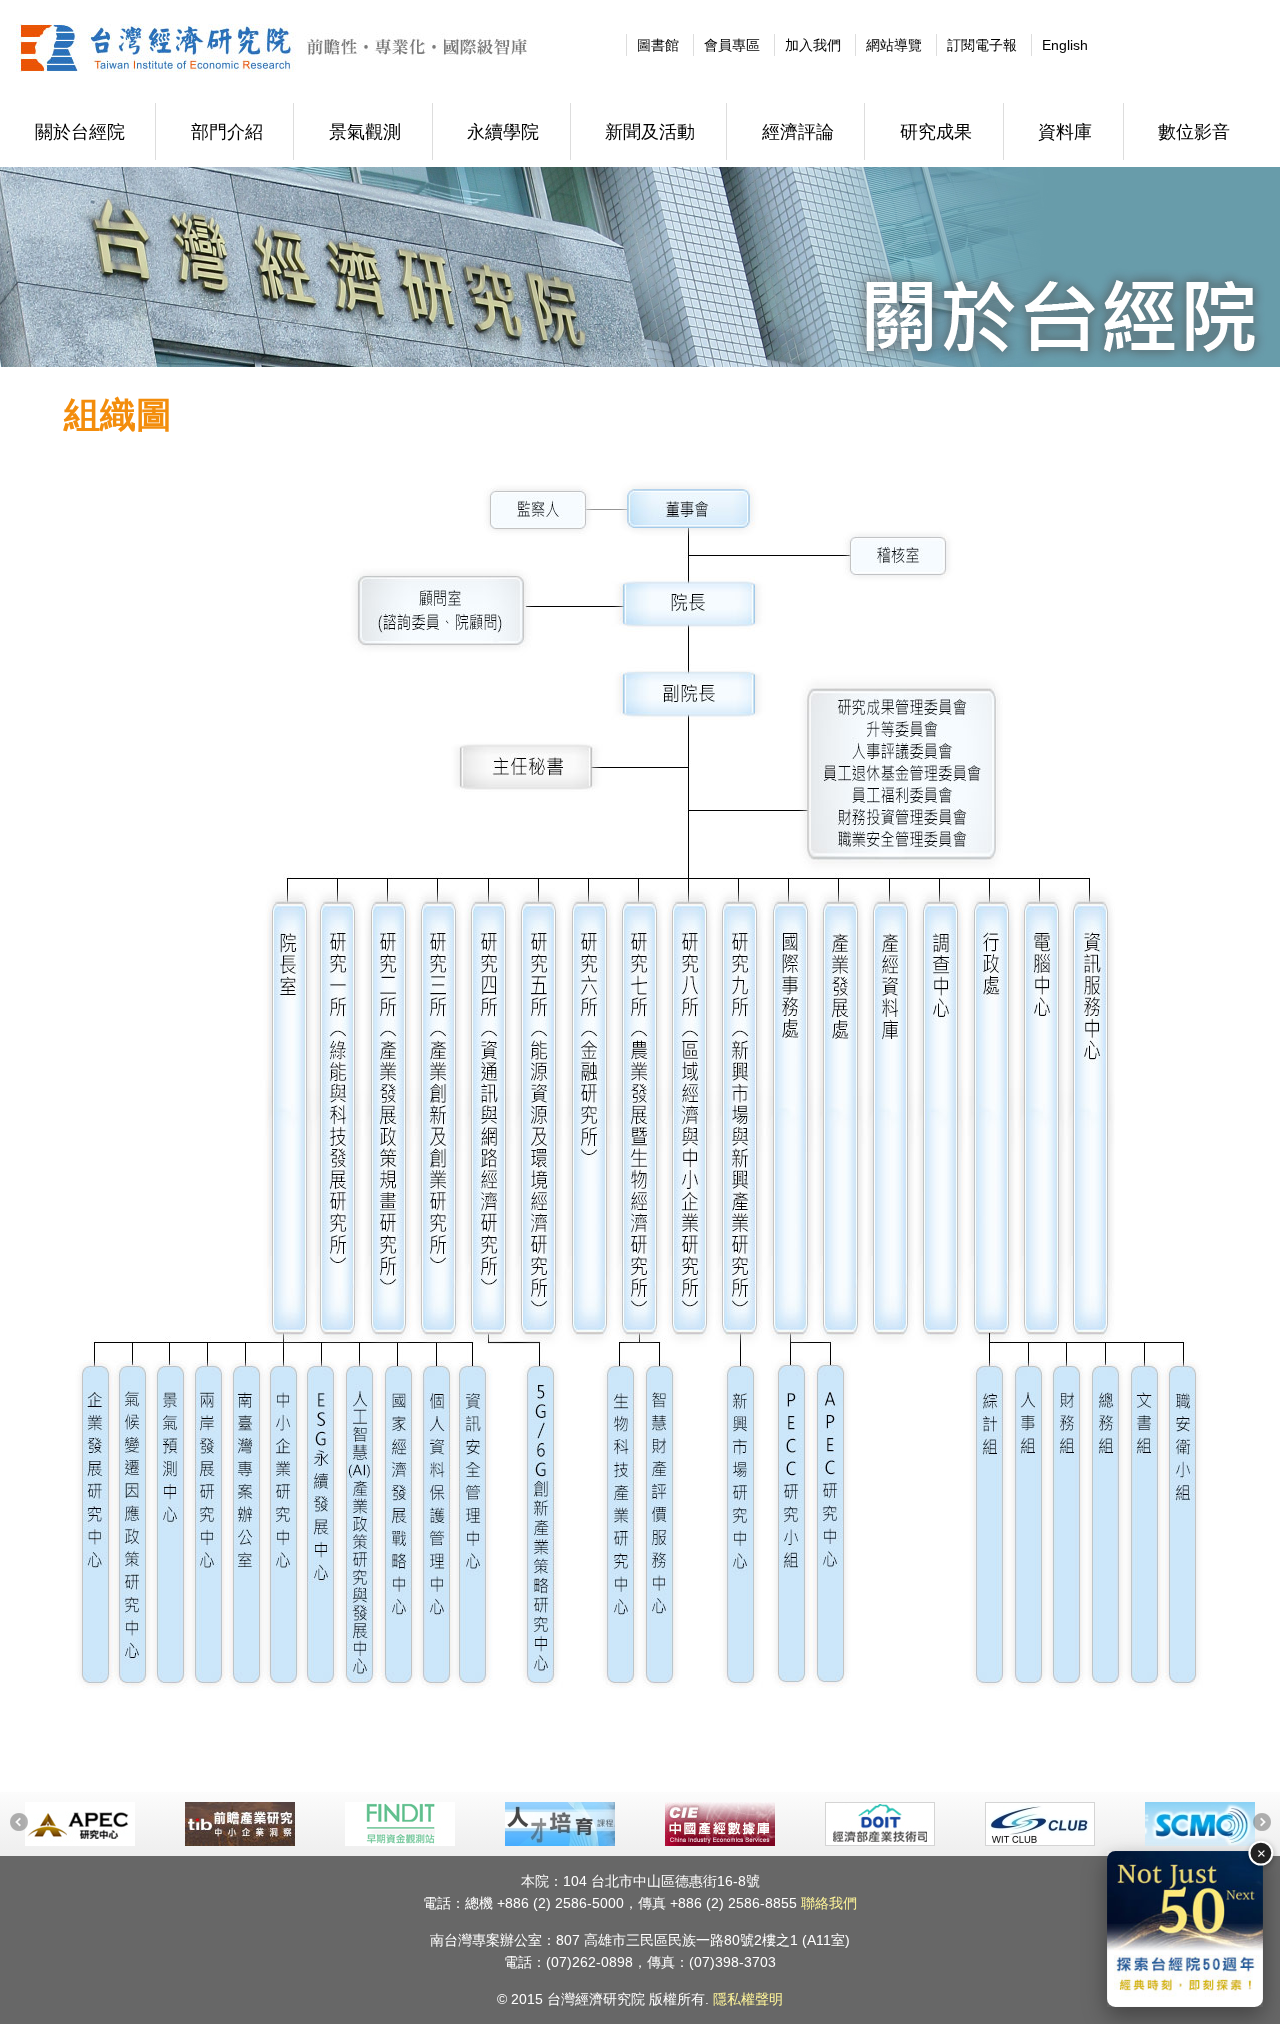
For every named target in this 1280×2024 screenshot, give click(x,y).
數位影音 (1194, 132)
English (1065, 45)
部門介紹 (227, 132)
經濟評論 (798, 132)
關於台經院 (80, 132)
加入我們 (813, 45)
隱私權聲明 (748, 1999)
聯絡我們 (829, 1903)
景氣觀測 (365, 132)
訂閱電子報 (982, 45)
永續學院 (503, 132)
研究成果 (936, 132)
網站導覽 (894, 45)
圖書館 (658, 45)
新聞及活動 (650, 132)
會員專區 (732, 45)
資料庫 (1065, 132)
